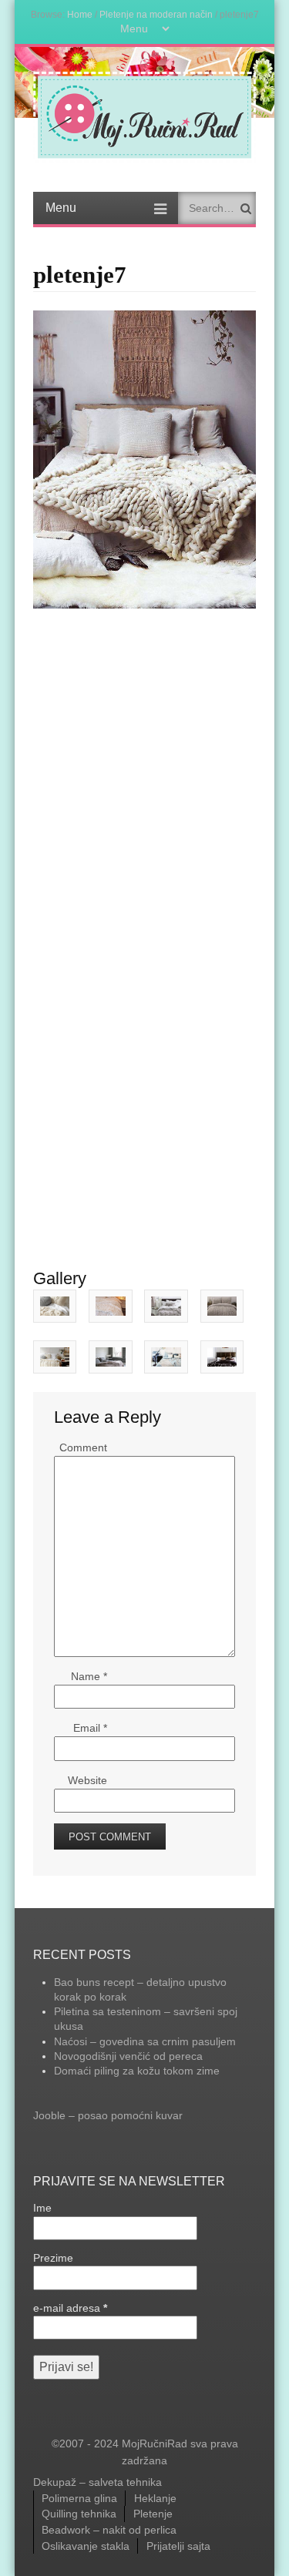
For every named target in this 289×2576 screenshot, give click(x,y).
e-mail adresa (70, 2308)
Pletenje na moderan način (156, 14)
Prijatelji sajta (178, 2546)
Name (89, 1676)
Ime (42, 2208)
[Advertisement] (144, 761)
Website (87, 1780)
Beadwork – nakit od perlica (109, 2530)
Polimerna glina (79, 2498)
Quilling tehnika (79, 2514)
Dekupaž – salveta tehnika (97, 2482)
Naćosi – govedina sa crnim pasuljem (145, 2041)
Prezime (53, 2258)
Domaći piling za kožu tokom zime (137, 2071)
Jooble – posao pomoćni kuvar (108, 2115)
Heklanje (155, 2498)
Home (80, 14)
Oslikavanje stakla (86, 2546)
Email (90, 1728)
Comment (83, 1447)
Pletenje (153, 2514)
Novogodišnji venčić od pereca (128, 2056)
